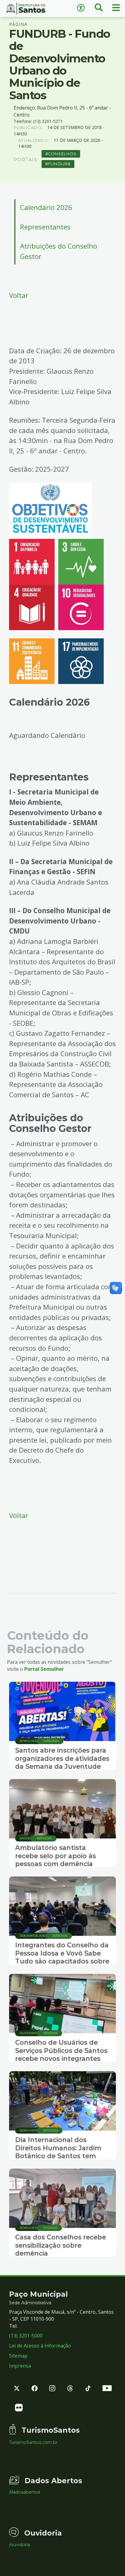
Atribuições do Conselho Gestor (59, 251)
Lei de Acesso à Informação (40, 2346)
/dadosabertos (25, 2492)
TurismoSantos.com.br (33, 2442)
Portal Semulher (44, 1669)
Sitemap (18, 2356)
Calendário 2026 (46, 207)
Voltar (19, 295)
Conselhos (62, 154)
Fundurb (59, 164)
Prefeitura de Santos (31, 9)
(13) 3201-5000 (26, 2336)
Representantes (45, 227)
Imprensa (20, 2366)
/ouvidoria (20, 2545)
